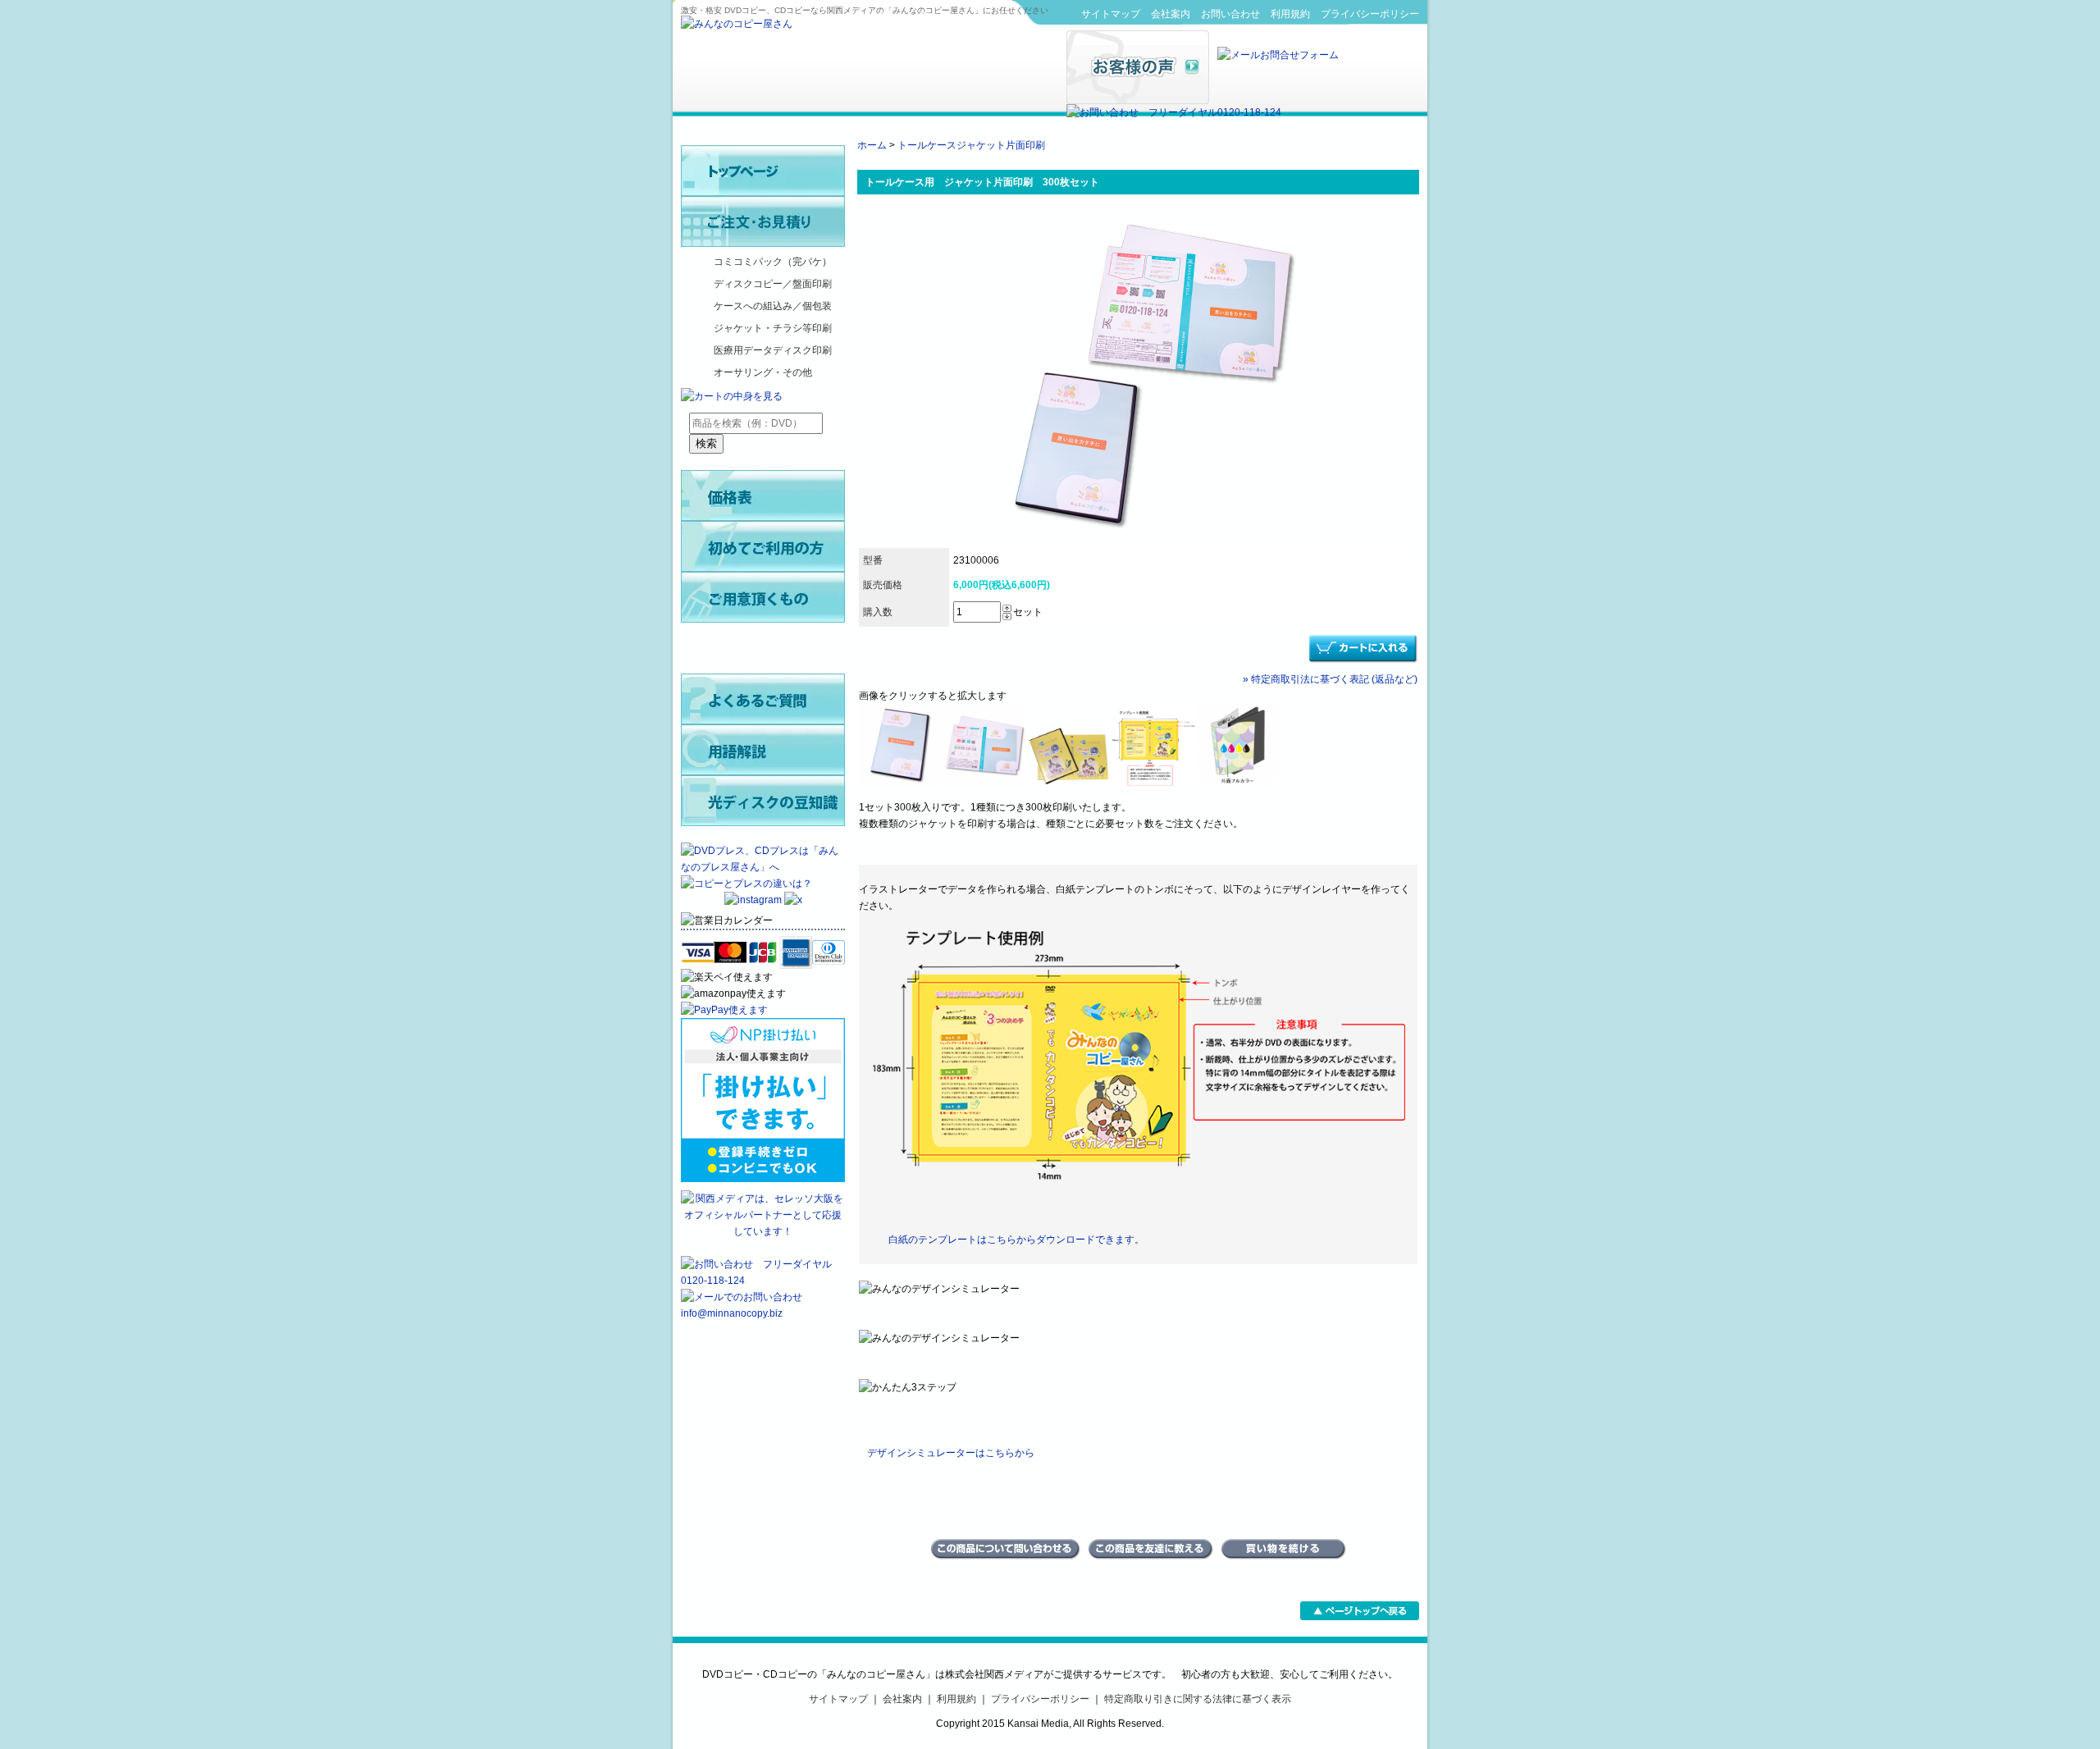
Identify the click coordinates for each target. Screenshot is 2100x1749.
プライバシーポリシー (1370, 14)
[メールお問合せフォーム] (1278, 55)
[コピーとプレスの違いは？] (746, 884)
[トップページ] (763, 171)
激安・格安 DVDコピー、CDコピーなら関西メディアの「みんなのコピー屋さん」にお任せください (865, 10)
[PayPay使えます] (724, 1010)
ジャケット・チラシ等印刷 (773, 328)
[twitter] (793, 900)
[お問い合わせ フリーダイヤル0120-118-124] (1174, 112)
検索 (706, 443)
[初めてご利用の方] (763, 546)
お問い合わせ (1230, 14)
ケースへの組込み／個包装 (773, 306)
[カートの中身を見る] (732, 396)
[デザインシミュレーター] (763, 648)
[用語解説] (763, 750)
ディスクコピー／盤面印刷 (773, 284)
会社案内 (1171, 14)
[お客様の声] (1138, 101)
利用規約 (1290, 14)
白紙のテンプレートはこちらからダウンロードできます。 (1016, 1240)
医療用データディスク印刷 (773, 350)
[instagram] (754, 900)
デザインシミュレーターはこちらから (951, 1453)
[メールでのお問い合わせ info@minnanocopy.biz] (763, 1313)
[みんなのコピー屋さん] (737, 24)
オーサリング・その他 (763, 372)
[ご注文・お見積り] (763, 221)
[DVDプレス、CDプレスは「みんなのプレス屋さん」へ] (763, 867)
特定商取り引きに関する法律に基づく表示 (1198, 1699)
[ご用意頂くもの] (763, 597)
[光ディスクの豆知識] (763, 801)
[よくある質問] (763, 699)
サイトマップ (1111, 14)
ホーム (872, 145)
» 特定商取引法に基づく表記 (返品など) (1330, 679)
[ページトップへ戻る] (1360, 1617)
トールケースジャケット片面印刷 (971, 145)
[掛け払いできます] (763, 1179)
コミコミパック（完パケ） (773, 262)
